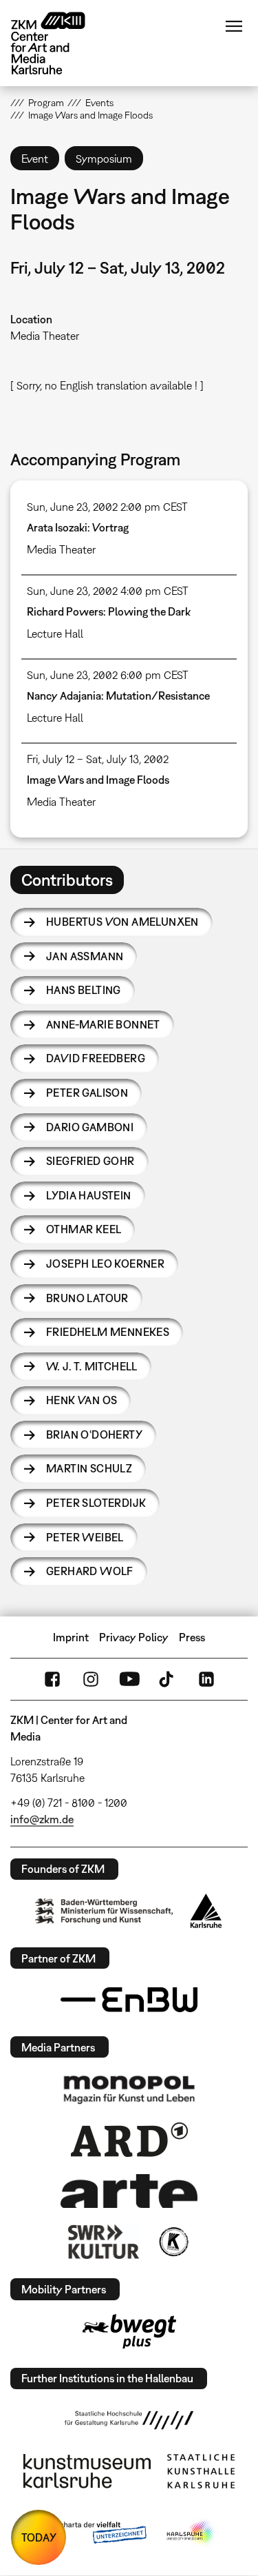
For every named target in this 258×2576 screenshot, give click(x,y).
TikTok (168, 1679)
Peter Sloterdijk (96, 1503)
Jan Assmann (85, 956)
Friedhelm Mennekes (108, 1332)
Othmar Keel (84, 1229)
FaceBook (52, 1679)
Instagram (91, 1679)
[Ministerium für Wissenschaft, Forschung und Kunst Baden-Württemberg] (104, 1911)
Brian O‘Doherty (94, 1434)
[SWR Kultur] (104, 2242)
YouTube (129, 1679)
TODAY (39, 2537)
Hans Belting (84, 990)
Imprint (71, 1637)
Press (192, 1637)
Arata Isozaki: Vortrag (78, 527)
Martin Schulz (89, 1468)
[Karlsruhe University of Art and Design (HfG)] (129, 2420)
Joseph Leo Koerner (105, 1264)
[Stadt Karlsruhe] (206, 1911)
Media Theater (45, 336)
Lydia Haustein (89, 1195)
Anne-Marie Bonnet (103, 1024)
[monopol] (129, 2089)
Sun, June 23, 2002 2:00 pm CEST (107, 507)
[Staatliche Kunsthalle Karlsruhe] (201, 2471)
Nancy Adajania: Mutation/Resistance (118, 696)
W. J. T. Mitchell (92, 1366)
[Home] (58, 43)
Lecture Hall (55, 633)
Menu (234, 26)
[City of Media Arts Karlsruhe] (191, 2533)
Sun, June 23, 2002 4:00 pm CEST (108, 591)
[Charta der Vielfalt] (93, 2533)
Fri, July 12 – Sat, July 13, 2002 (98, 759)
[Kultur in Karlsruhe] (173, 2242)
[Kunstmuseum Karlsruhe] (87, 2471)
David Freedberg (96, 1058)
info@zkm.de (42, 1819)
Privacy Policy (134, 1637)
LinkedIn (206, 1679)
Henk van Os (82, 1400)
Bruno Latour (87, 1298)
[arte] (129, 2191)
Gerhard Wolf (90, 1571)
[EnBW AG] (129, 2000)
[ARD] (129, 2140)
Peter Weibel (85, 1537)
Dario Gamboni (90, 1127)
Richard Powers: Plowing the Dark (109, 611)
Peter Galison (87, 1093)
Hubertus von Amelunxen (122, 922)
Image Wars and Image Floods (98, 780)
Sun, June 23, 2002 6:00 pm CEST (108, 675)
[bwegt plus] (129, 2331)
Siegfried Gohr (90, 1161)
